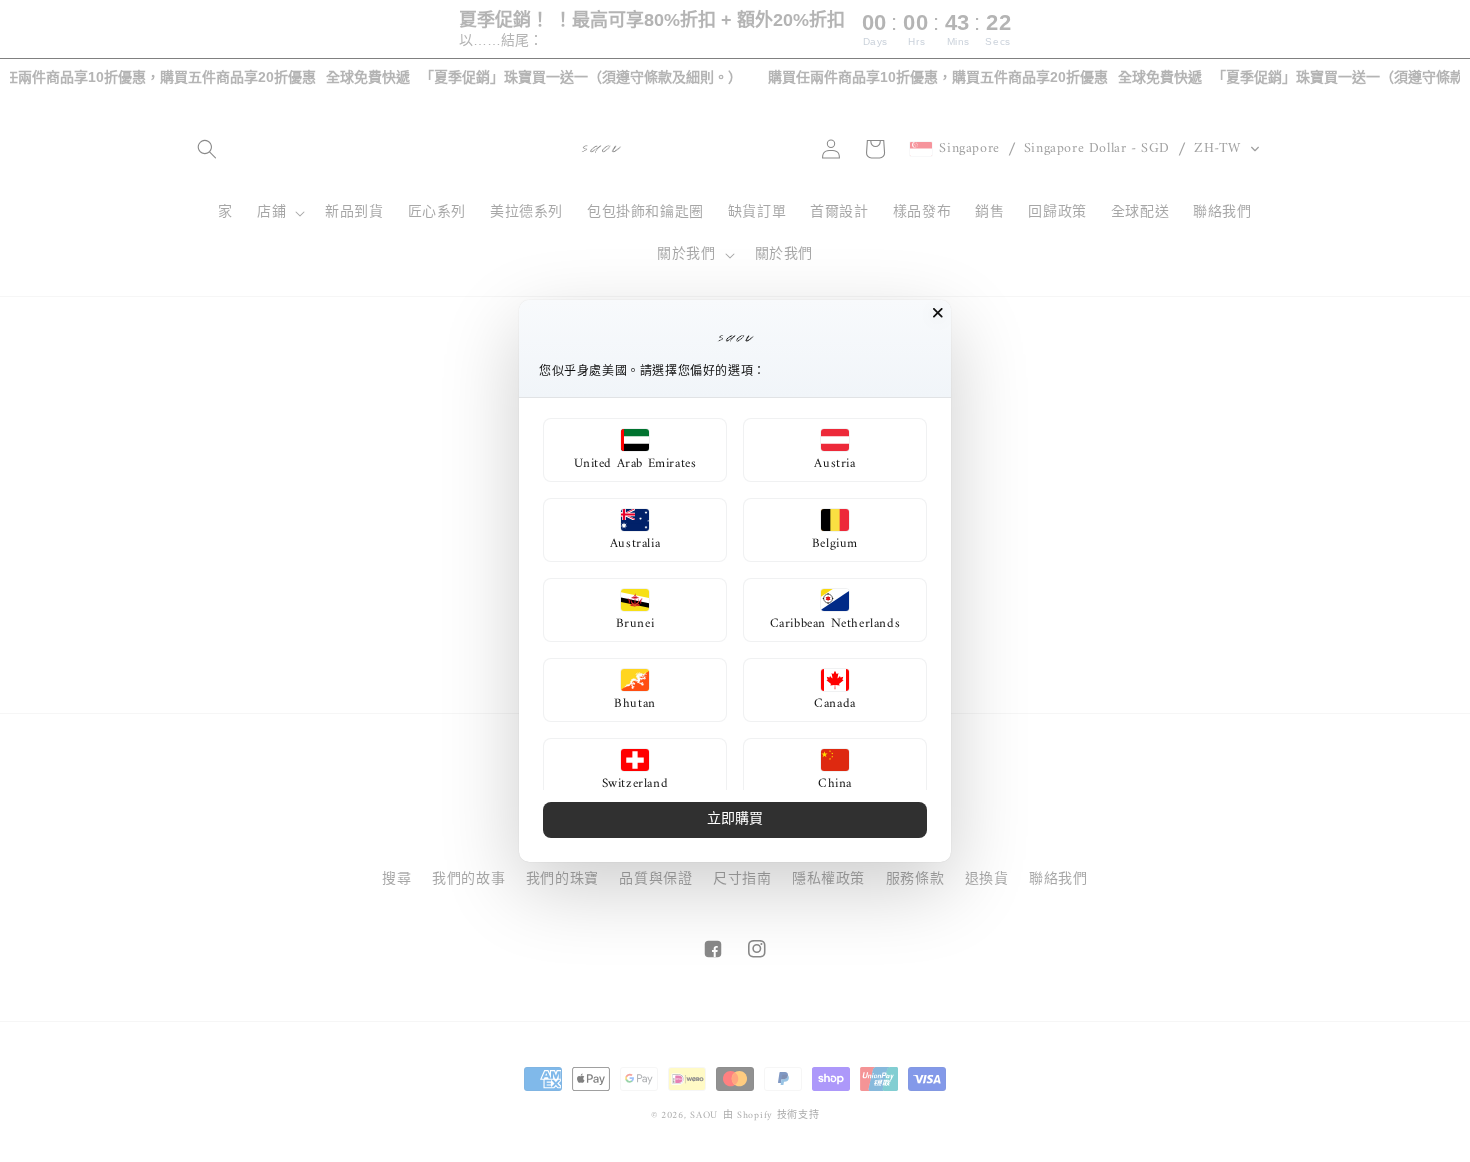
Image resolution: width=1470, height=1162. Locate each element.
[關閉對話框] (938, 313)
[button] (635, 450)
